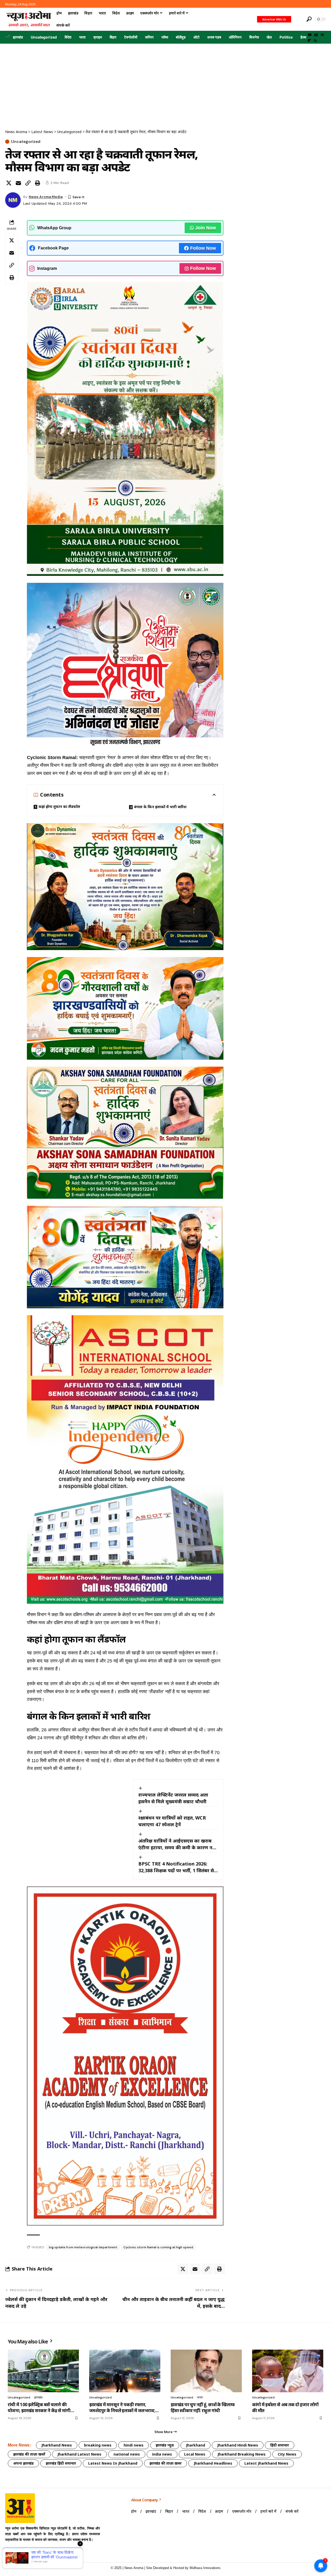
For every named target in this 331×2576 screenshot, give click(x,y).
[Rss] (315, 41)
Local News (195, 2454)
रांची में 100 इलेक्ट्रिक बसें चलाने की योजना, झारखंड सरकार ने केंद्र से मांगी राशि (39, 2408)
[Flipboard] (309, 41)
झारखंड (18, 37)
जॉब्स (165, 37)
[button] (298, 19)
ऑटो (196, 37)
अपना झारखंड (23, 2463)
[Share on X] (9, 183)
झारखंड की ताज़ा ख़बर (165, 2463)
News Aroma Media (46, 197)
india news (162, 2454)
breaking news (98, 2445)
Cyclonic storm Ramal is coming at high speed (158, 2247)
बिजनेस (254, 37)
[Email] (18, 183)
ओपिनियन (235, 37)
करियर (149, 37)
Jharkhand (195, 2445)
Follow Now (203, 248)
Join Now (206, 228)
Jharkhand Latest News (79, 2454)
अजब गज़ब (214, 37)
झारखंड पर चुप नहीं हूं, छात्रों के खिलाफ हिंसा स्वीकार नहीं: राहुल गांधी (203, 2408)
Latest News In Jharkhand (113, 2463)
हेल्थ (303, 37)
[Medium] (322, 35)
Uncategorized (44, 37)
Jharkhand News (57, 2445)
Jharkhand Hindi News (238, 2445)
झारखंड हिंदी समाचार (61, 2463)
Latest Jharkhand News (266, 2463)
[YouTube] (310, 35)
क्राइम (98, 37)
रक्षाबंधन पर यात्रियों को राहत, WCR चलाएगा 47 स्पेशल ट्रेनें (172, 1821)
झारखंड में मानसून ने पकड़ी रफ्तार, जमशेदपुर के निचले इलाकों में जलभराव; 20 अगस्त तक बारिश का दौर (122, 2408)
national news (127, 2454)
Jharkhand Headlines (213, 2463)
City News (287, 2454)
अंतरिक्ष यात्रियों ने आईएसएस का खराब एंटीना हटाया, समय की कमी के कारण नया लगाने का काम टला (178, 1844)
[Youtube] (10, 2552)
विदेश (68, 37)
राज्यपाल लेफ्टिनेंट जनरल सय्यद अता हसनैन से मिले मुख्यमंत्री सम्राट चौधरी (173, 1798)
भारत (82, 37)
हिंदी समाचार (280, 2445)
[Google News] (316, 35)
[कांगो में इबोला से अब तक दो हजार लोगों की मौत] (288, 2371)
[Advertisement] (165, 82)
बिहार (113, 37)
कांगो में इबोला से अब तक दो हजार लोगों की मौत (285, 2408)
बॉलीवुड (181, 37)
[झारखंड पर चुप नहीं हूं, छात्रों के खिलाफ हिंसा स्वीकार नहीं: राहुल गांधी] (206, 2371)
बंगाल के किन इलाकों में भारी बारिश (160, 807)
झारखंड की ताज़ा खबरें (29, 2454)
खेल (269, 37)
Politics (286, 37)
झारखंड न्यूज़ (165, 2445)
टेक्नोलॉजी (131, 37)
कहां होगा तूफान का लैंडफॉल (59, 807)
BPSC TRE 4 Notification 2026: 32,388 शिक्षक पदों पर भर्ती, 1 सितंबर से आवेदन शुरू (176, 1867)
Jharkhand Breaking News (242, 2454)
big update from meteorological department (83, 2247)
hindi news (134, 2445)
